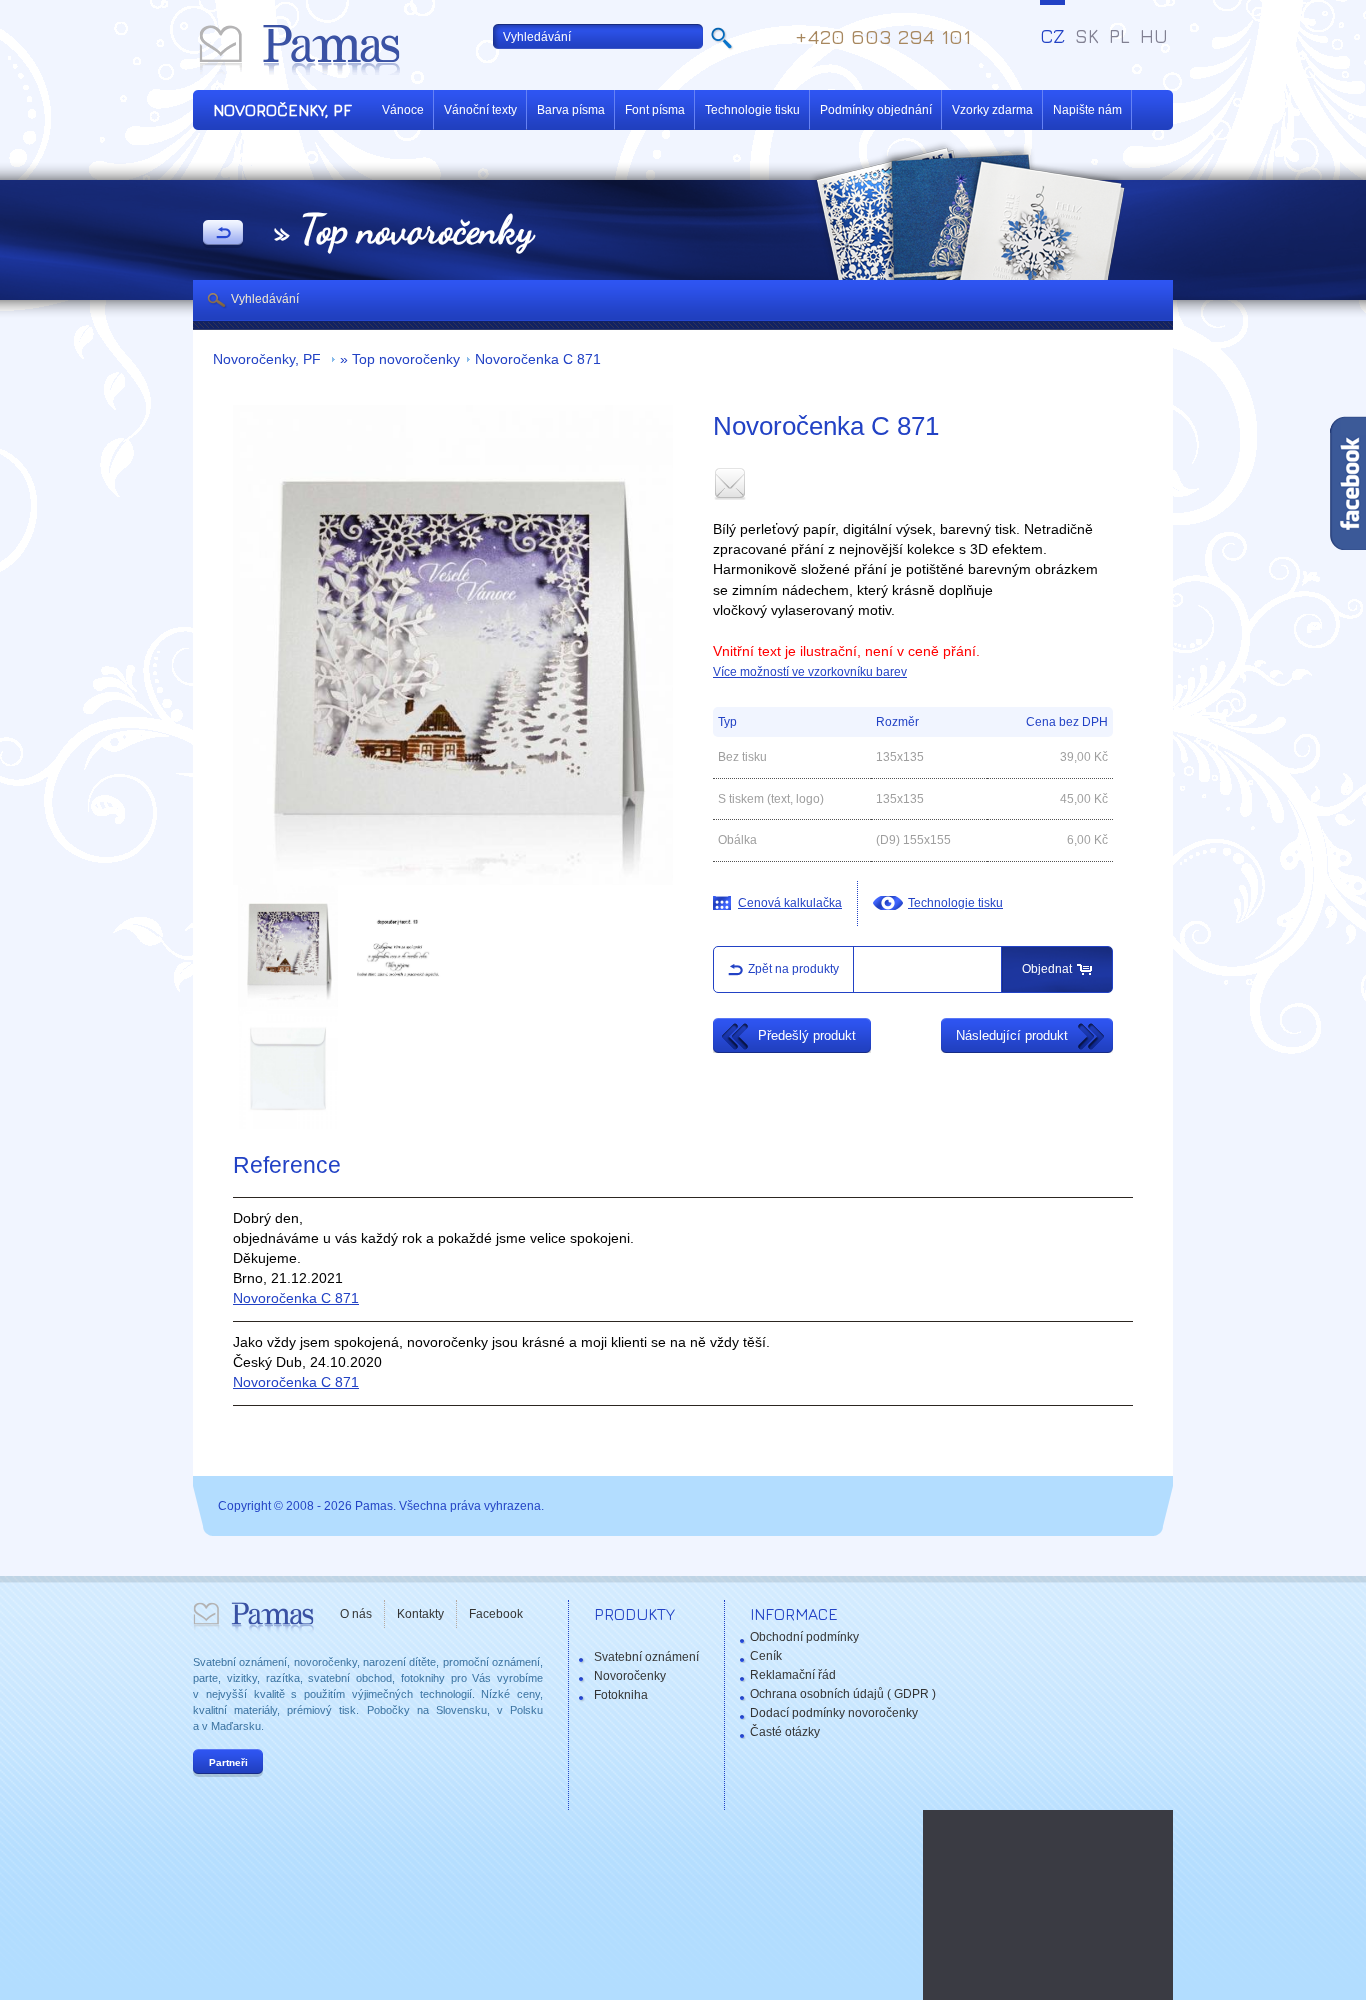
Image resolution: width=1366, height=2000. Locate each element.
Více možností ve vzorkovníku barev (810, 672)
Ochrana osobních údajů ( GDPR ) (843, 1694)
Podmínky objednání (876, 110)
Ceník (766, 1656)
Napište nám (1087, 110)
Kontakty (420, 1614)
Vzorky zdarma (992, 110)
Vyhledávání (265, 299)
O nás (356, 1614)
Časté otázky (785, 1732)
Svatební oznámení (646, 1657)
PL (1119, 36)
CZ (1052, 36)
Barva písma (571, 110)
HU (1154, 36)
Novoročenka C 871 (538, 359)
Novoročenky (630, 1676)
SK (1087, 36)
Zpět (223, 234)
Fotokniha (621, 1695)
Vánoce (403, 110)
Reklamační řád (793, 1675)
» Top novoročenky (400, 359)
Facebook (496, 1614)
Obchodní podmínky (804, 1637)
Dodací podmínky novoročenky (834, 1713)
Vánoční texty (480, 110)
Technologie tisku (752, 110)
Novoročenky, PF (269, 359)
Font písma (655, 110)
